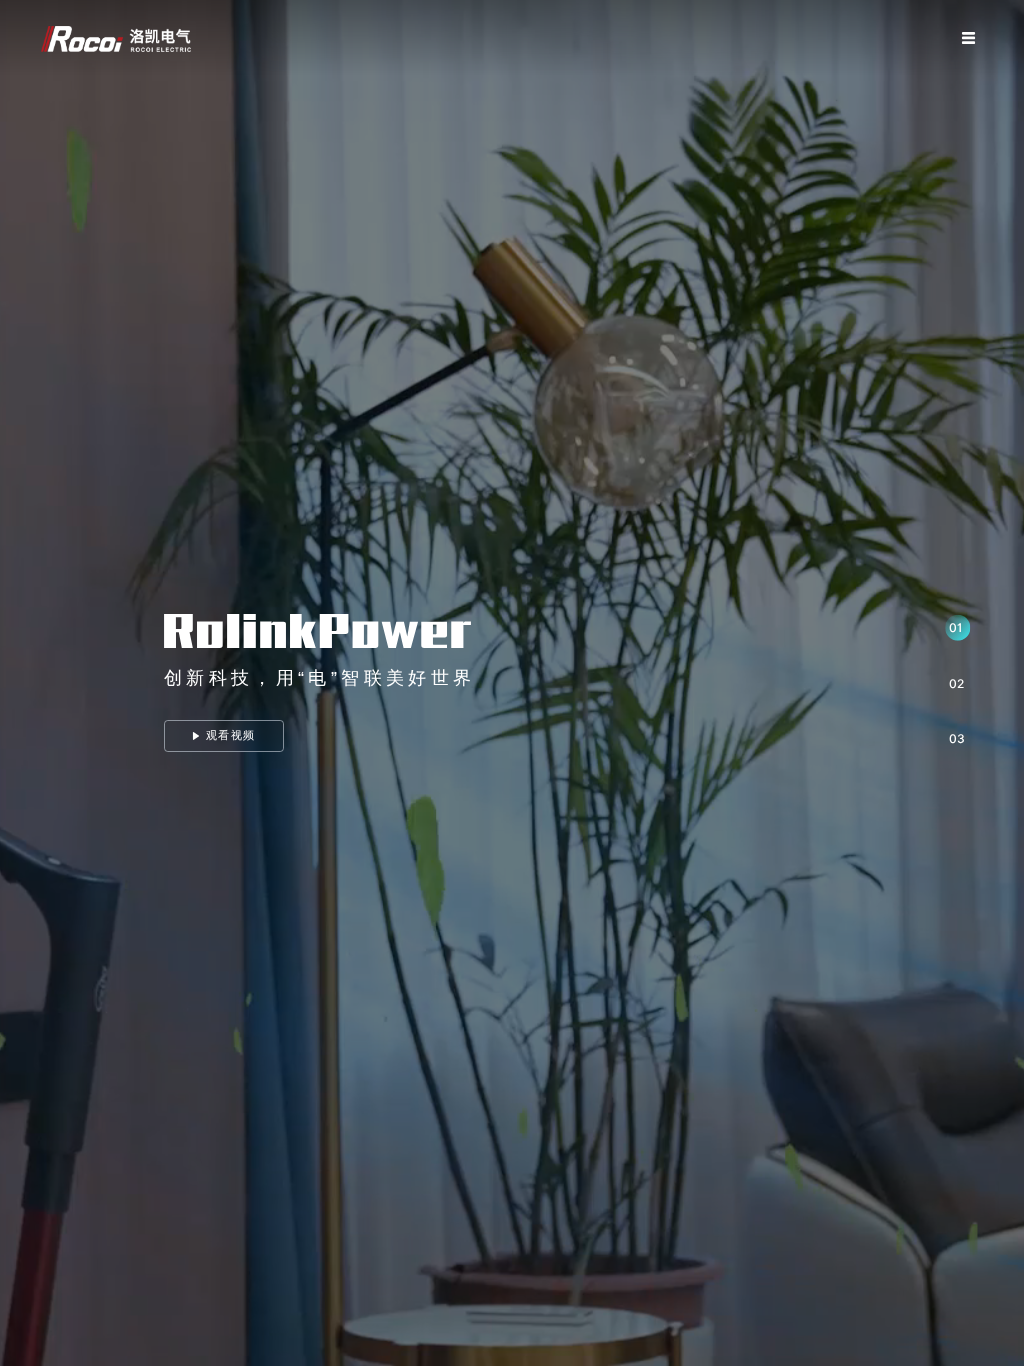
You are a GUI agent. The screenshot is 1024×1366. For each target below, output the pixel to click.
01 (955, 627)
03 (957, 738)
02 (956, 683)
